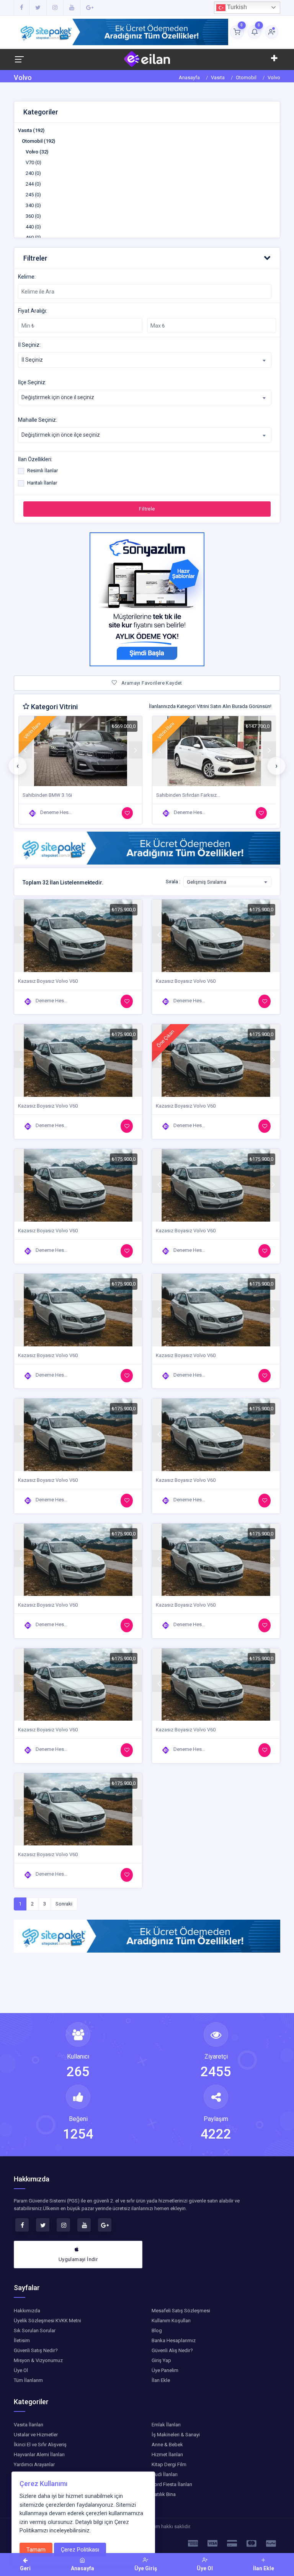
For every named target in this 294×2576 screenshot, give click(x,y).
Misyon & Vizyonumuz (38, 2360)
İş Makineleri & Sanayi (176, 2435)
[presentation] (18, 766)
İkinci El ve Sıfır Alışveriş (40, 2445)
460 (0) (33, 237)
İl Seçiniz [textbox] (32, 360)
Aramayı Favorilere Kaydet (151, 683)
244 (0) (33, 184)
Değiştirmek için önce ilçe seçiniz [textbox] (61, 435)
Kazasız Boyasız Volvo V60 (186, 795)
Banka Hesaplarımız (174, 2340)
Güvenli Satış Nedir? (36, 2350)
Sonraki (64, 1904)
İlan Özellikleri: (35, 459)
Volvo (274, 77)
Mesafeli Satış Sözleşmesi (181, 2311)
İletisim (22, 2340)
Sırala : (173, 882)
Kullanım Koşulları (171, 2321)
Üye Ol (21, 2370)
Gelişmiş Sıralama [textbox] (207, 882)
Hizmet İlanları (167, 2454)
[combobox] (145, 360)
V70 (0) (33, 162)
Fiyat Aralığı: (33, 311)
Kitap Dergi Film (169, 2464)
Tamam (36, 2550)
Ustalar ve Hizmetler (36, 2435)
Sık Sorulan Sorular (35, 2330)
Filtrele (147, 509)
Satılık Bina (164, 2494)
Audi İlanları (165, 2474)
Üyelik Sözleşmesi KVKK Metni (47, 2321)
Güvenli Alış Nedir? (172, 2350)
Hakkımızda (27, 2311)
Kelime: (27, 277)
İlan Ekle (161, 2380)
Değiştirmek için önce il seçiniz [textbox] (58, 397)
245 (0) (33, 195)
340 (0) (33, 205)
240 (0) (33, 173)
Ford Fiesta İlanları (172, 2484)
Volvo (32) (37, 152)
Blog (157, 2330)
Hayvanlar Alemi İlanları (39, 2454)
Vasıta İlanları (29, 2425)
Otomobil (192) (38, 141)
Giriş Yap (161, 2360)
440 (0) (33, 227)
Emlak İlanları (166, 2425)
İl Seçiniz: (29, 345)
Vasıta (218, 77)
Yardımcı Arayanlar (34, 2464)
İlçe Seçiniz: (32, 382)
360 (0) (33, 216)
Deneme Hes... (56, 812)
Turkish (236, 7)
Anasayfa (189, 77)
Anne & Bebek (167, 2445)
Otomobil (246, 77)
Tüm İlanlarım (28, 2380)
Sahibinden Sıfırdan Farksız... (54, 795)
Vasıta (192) (31, 130)
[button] (147, 258)
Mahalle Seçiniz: (38, 420)
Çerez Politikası (80, 2550)
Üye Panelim (165, 2370)
